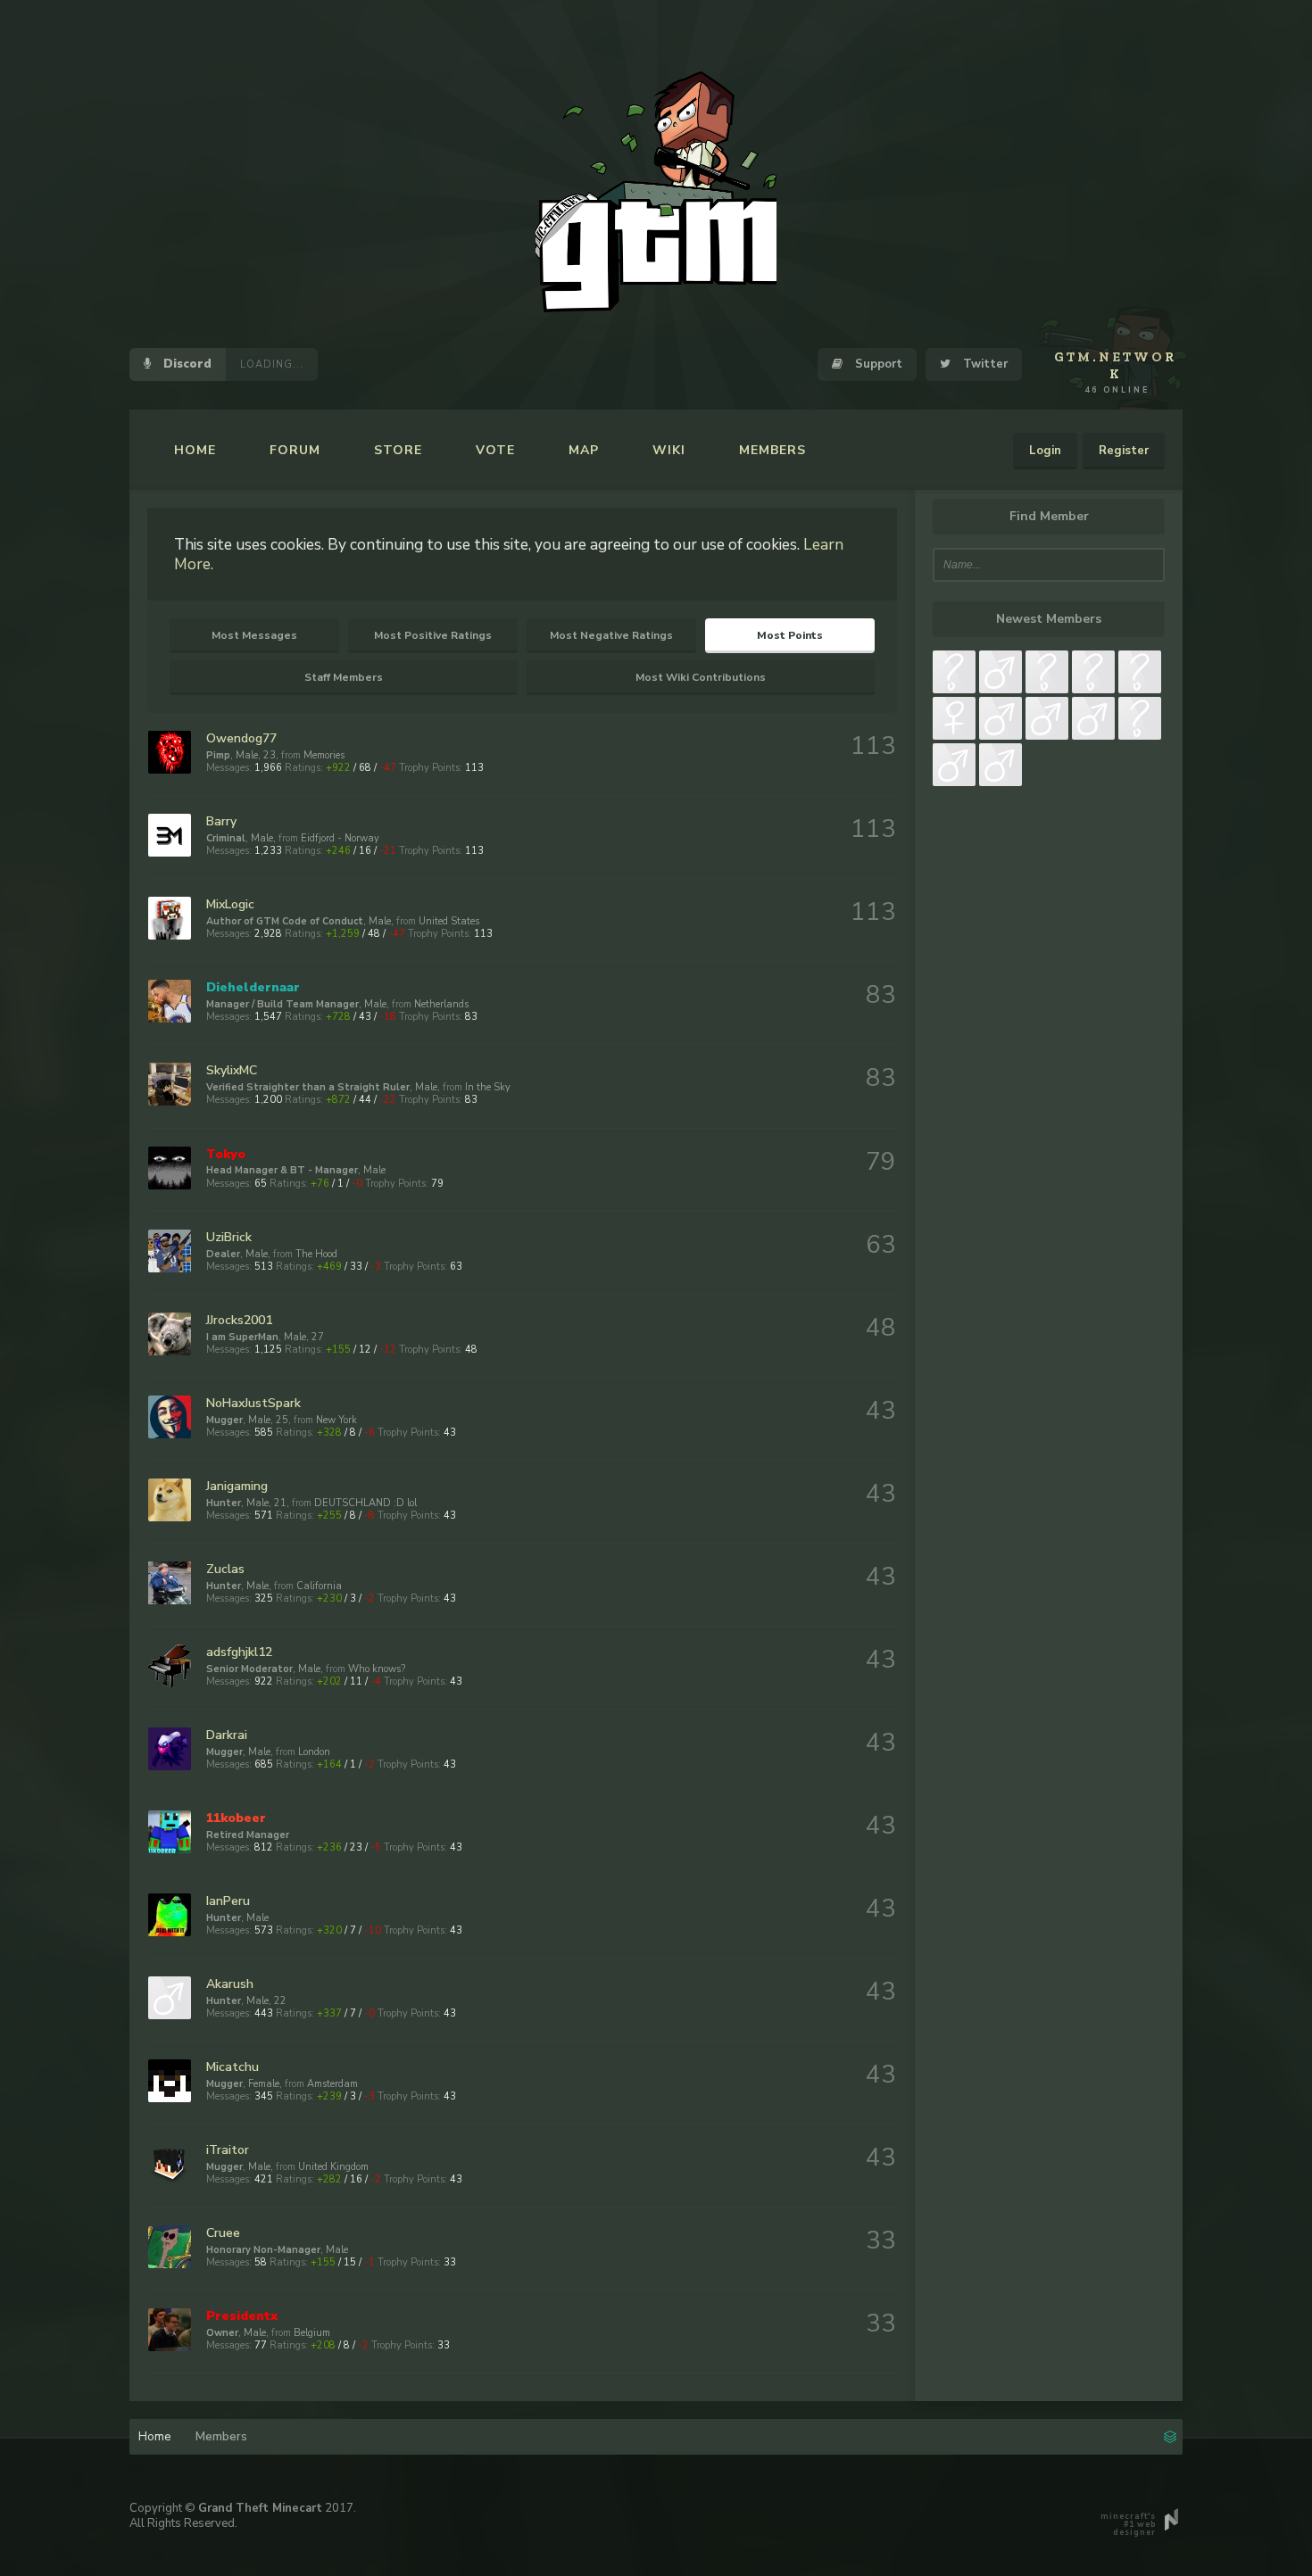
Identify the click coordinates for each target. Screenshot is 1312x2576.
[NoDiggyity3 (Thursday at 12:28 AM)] (954, 718)
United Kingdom (333, 2167)
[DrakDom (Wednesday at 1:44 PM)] (1140, 718)
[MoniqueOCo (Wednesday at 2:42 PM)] (1093, 718)
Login (1045, 451)
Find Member (1049, 516)
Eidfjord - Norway (340, 838)
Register (1124, 451)
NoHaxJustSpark (253, 1403)
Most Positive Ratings (433, 635)
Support (877, 364)
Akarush (230, 1984)
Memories (324, 755)
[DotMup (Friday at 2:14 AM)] (1093, 672)
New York (336, 1420)
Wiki (669, 450)
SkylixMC (232, 1070)
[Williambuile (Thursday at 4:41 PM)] (1140, 672)
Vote (495, 450)
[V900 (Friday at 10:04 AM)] (1047, 672)
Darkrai (227, 1735)
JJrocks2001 (239, 1320)
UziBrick (229, 1237)
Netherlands (441, 1004)
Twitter (984, 364)
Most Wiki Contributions (701, 677)
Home (195, 450)
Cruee (223, 2233)
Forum (295, 450)
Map (584, 450)
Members (772, 450)
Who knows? (377, 1669)
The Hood (316, 1254)
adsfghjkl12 (239, 1652)
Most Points (790, 635)
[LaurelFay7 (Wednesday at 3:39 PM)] (1001, 718)
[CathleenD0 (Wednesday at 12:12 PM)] (954, 765)
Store (398, 450)
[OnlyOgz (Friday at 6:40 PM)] (1001, 672)
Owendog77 (241, 738)
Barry (221, 821)
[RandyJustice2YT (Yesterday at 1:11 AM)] (954, 672)
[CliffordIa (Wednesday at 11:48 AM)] (1001, 765)
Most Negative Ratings (611, 635)
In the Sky (488, 1087)
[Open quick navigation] (1170, 2435)
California (319, 1586)
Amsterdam (332, 2084)
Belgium (312, 2333)
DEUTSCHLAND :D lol (365, 1503)
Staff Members (344, 677)
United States (449, 921)
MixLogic (230, 904)
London (314, 1752)
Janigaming (237, 1486)
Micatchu (233, 2067)
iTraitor (228, 2150)
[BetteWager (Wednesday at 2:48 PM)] (1047, 718)
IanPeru (228, 1901)
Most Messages (254, 635)
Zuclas (225, 1569)
